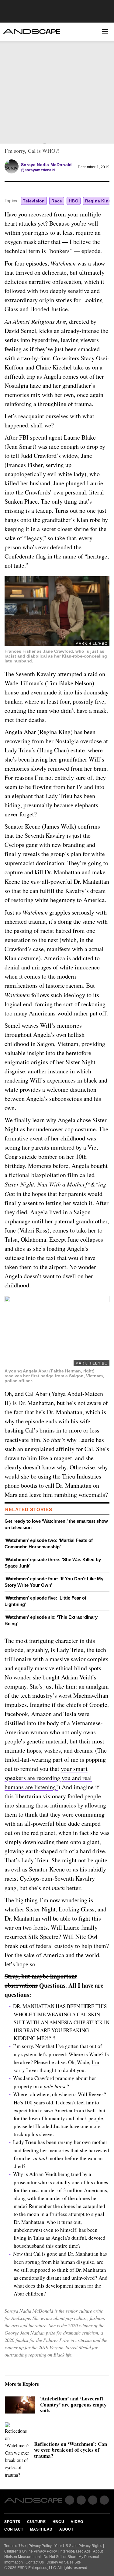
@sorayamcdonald (38, 170)
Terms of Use (15, 2546)
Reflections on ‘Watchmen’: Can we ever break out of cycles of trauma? (71, 2450)
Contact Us (35, 2562)
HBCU (12, 70)
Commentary (20, 95)
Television (34, 201)
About (65, 114)
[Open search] (91, 32)
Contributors (74, 95)
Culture (16, 60)
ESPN (99, 135)
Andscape (31, 32)
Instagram (93, 2500)
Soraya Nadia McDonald (46, 165)
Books (65, 105)
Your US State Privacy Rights (78, 2546)
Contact (14, 2529)
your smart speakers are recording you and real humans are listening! (48, 1778)
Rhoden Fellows (25, 105)
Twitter (27, 134)
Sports (14, 49)
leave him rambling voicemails (67, 1495)
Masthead (41, 2529)
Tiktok (104, 2500)
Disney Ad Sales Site (64, 2562)
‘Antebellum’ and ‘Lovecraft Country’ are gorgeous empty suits (73, 2405)
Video (12, 81)
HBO (74, 201)
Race (57, 201)
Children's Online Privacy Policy (31, 2551)
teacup (44, 510)
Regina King (98, 201)
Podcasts (17, 114)
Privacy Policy (40, 2546)
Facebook (12, 134)
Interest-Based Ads (75, 2551)
